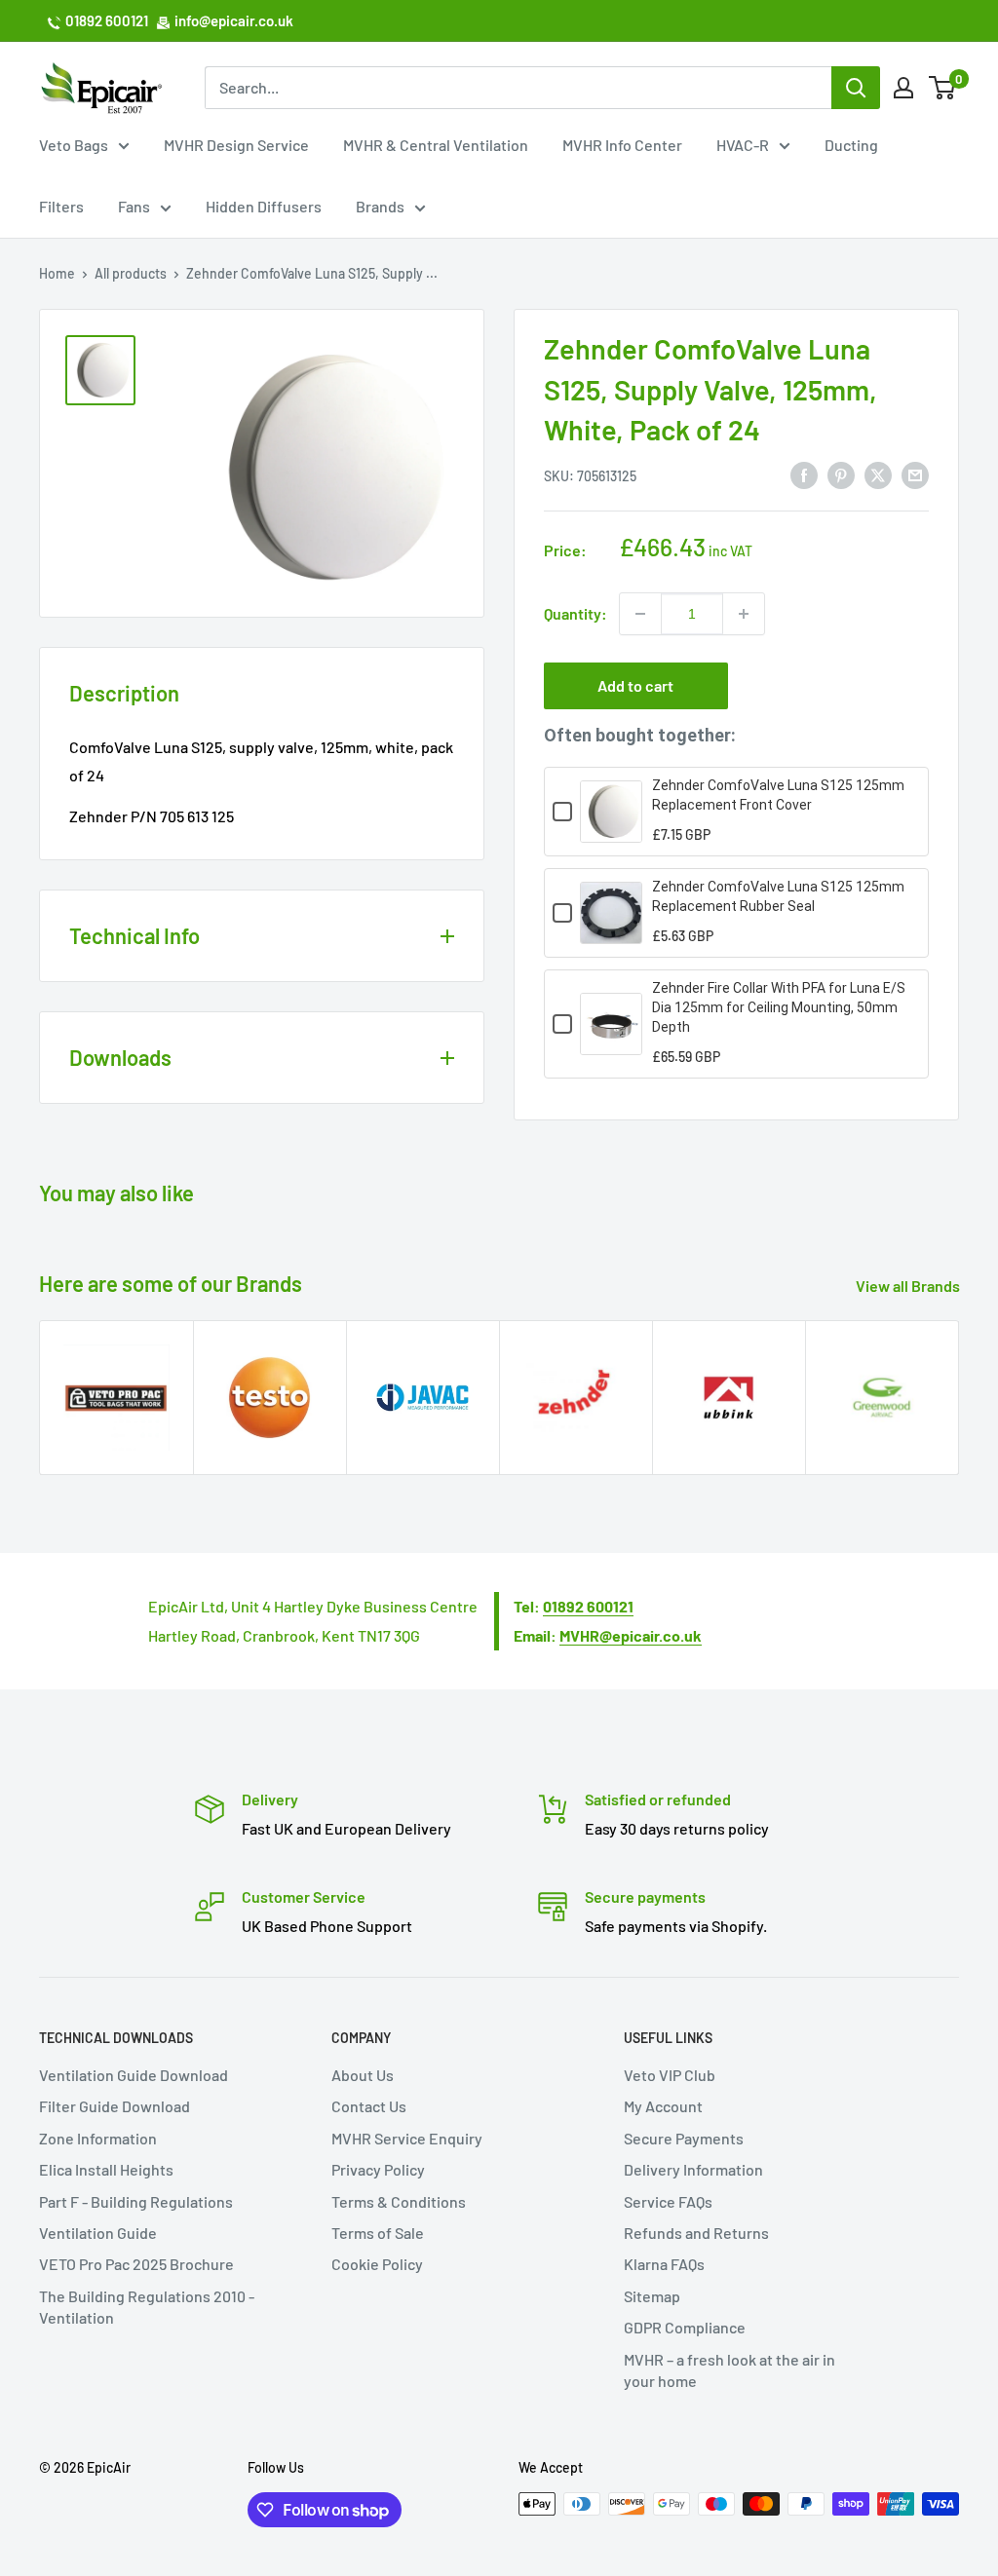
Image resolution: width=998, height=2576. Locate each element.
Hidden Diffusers (264, 206)
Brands (380, 206)
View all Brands (909, 1286)
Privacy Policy (378, 2169)
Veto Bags (74, 145)
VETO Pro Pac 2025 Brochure (136, 2264)
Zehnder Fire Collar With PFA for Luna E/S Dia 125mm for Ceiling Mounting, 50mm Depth (779, 1007)
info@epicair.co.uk (234, 20)
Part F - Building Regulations (136, 2201)
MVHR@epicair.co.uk (631, 1635)
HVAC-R (743, 145)
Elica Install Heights (106, 2169)
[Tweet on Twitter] (878, 474)
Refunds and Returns (696, 2233)
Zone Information (98, 2138)
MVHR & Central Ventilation (436, 145)
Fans (134, 206)
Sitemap (652, 2296)
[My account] (903, 88)
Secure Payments (684, 2138)
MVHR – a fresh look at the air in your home (729, 2370)
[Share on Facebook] (804, 474)
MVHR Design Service (236, 145)
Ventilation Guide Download (134, 2075)
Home (57, 273)
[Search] (856, 88)
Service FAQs (668, 2201)
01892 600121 (107, 20)
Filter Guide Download (115, 2106)
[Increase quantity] (744, 614)
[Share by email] (915, 474)
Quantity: (576, 613)
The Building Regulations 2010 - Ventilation (147, 2307)
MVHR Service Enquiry (407, 2138)
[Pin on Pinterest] (841, 474)
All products (131, 273)
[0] (943, 88)
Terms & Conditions (399, 2201)
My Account (663, 2106)
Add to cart (635, 685)
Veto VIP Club (670, 2075)
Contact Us (369, 2106)
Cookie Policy (377, 2264)
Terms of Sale (378, 2233)
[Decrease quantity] (640, 614)
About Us (363, 2075)
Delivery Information (693, 2169)
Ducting (851, 145)
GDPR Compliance (685, 2327)
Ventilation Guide (98, 2233)
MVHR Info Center (622, 145)
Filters (61, 206)
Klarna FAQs (664, 2264)
